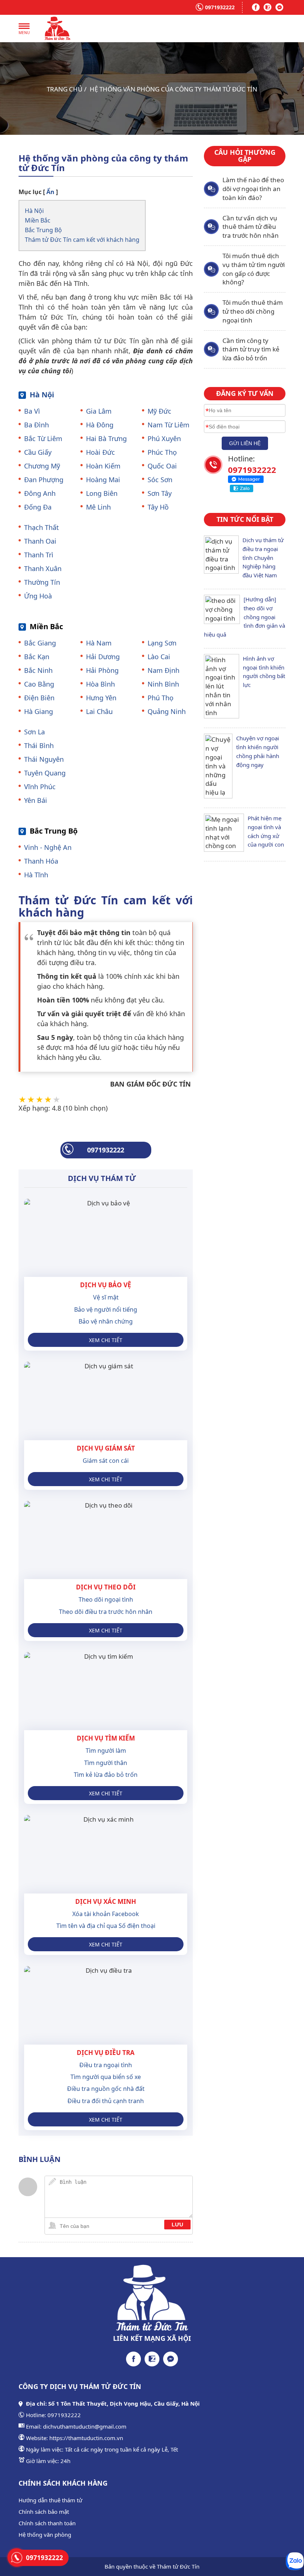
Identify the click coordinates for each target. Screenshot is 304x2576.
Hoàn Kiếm (103, 466)
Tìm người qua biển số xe (106, 2077)
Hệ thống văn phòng (45, 2535)
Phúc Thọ (162, 452)
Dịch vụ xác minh (106, 1901)
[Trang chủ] (57, 29)
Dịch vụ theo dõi (106, 1587)
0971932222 (220, 7)
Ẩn (50, 192)
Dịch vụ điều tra (106, 2053)
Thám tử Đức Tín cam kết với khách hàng (82, 240)
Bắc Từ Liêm (43, 438)
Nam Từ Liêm (168, 425)
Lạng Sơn (162, 643)
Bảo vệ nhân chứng (106, 1321)
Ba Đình (37, 425)
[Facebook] (256, 7)
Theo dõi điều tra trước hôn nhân (106, 1612)
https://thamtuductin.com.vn (86, 2438)
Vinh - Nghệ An (48, 847)
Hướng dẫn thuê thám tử (50, 2500)
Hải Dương (103, 657)
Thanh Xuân (43, 568)
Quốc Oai (162, 466)
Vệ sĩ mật (106, 1297)
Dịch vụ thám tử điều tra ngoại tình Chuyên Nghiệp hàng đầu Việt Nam (263, 558)
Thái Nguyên (44, 759)
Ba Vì (32, 411)
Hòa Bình (100, 684)
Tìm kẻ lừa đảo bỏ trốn (106, 1775)
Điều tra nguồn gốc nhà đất (106, 2089)
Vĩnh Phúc (40, 787)
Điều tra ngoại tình (106, 2065)
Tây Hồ (158, 507)
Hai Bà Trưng (106, 438)
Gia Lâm (99, 411)
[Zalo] (268, 7)
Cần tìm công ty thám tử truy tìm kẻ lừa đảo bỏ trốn (251, 349)
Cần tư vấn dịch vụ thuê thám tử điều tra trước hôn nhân (251, 227)
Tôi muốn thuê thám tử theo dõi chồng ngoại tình (253, 311)
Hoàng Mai (103, 480)
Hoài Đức (100, 452)
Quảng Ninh (167, 711)
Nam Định (163, 670)
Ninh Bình (163, 684)
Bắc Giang (40, 643)
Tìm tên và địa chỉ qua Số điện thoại (106, 1926)
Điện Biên (39, 698)
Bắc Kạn (37, 657)
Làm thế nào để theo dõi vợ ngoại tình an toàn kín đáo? (253, 189)
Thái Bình (39, 745)
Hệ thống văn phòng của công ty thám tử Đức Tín (174, 89)
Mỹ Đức (159, 411)
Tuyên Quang (45, 773)
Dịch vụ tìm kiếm (106, 1738)
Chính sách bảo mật (44, 2512)
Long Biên (102, 493)
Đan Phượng (44, 480)
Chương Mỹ (42, 466)
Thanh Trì (39, 555)
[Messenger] (280, 7)
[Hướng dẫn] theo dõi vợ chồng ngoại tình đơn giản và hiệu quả (244, 617)
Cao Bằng (39, 684)
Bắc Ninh (38, 670)
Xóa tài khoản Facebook (106, 1914)
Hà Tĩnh (36, 875)
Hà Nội (34, 211)
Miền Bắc (38, 220)
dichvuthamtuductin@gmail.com (85, 2426)
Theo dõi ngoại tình (106, 1599)
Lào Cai (159, 657)
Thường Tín (42, 582)
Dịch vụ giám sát (106, 1448)
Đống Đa (38, 507)
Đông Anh (40, 493)
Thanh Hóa (41, 861)
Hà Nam (99, 643)
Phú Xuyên (164, 438)
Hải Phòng (102, 670)
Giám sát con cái (106, 1461)
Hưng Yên (101, 698)
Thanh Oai (40, 541)
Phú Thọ (161, 698)
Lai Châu (99, 711)
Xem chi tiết (106, 1340)
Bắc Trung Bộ (43, 230)
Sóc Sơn (160, 480)
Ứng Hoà (38, 596)
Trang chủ (65, 89)
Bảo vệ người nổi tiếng (106, 1309)
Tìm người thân (106, 1763)
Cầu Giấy (38, 452)
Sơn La (34, 732)
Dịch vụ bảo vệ (106, 1285)
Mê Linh (98, 507)
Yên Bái (36, 800)
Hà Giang (39, 711)
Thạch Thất (42, 527)
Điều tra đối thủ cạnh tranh (106, 2101)
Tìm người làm (106, 1751)
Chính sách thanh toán (47, 2523)
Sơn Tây (160, 493)
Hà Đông (100, 425)
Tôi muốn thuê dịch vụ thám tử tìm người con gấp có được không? (254, 269)
